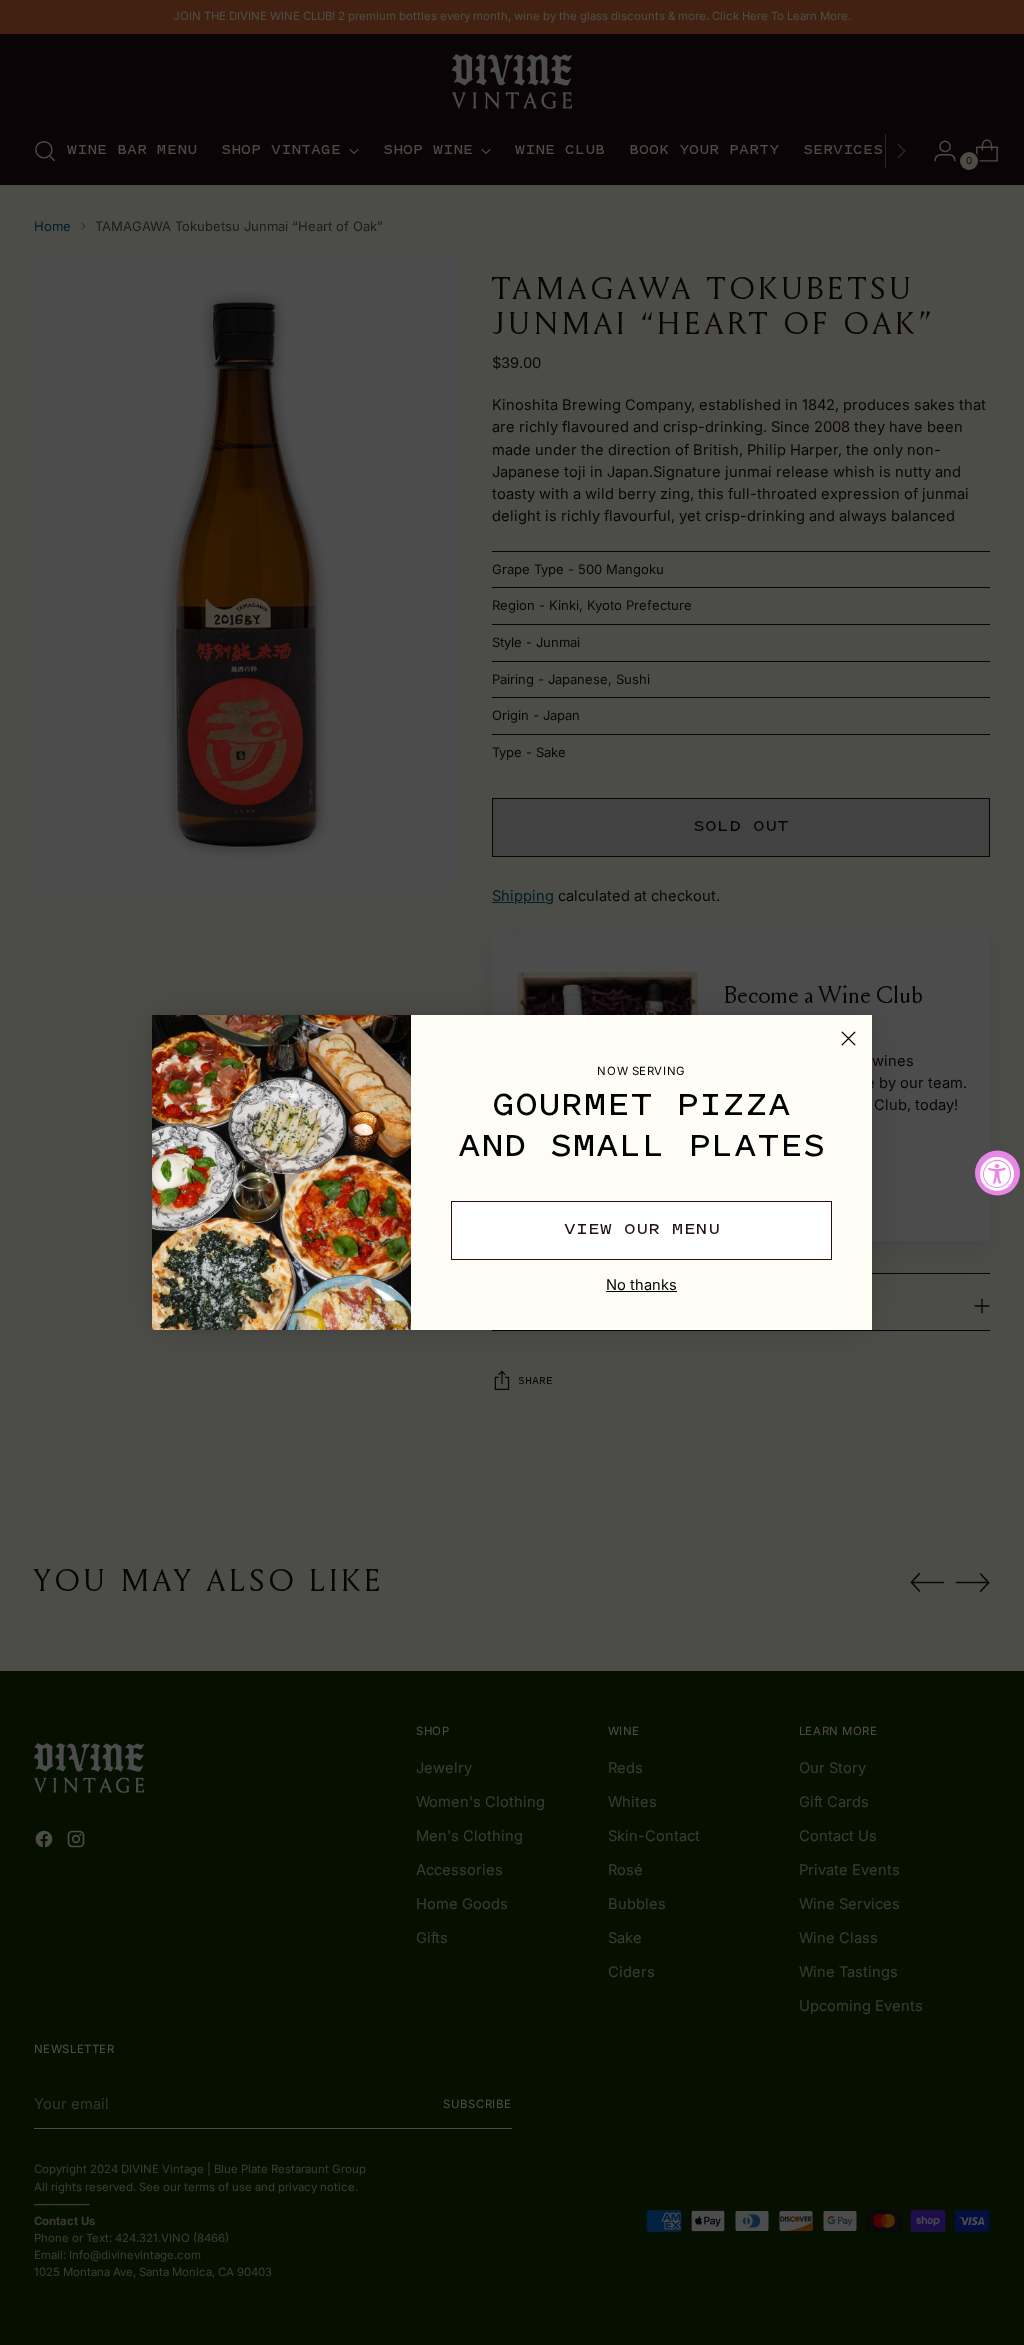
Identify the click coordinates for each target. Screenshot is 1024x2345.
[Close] (848, 1038)
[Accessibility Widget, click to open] (997, 1172)
